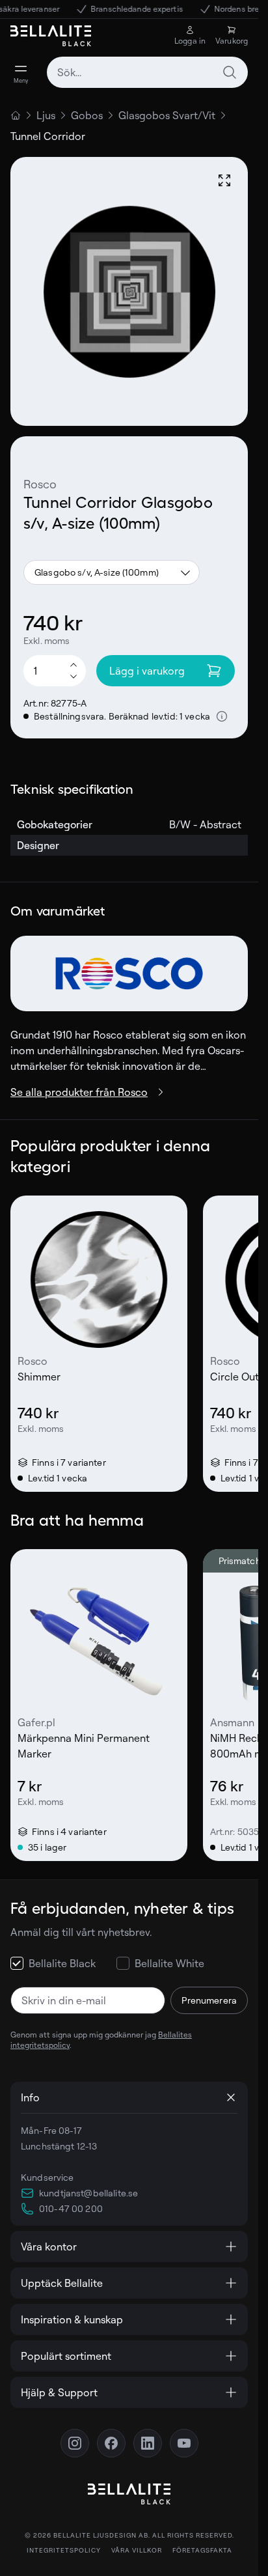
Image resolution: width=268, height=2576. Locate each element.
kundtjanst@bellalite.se (88, 2193)
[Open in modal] (224, 180)
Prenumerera (209, 2000)
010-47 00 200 (71, 2208)
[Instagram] (75, 2443)
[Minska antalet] (74, 677)
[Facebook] (111, 2443)
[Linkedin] (148, 2443)
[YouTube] (184, 2443)
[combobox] (147, 72)
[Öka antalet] (74, 664)
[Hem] (16, 115)
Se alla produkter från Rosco (79, 1092)
